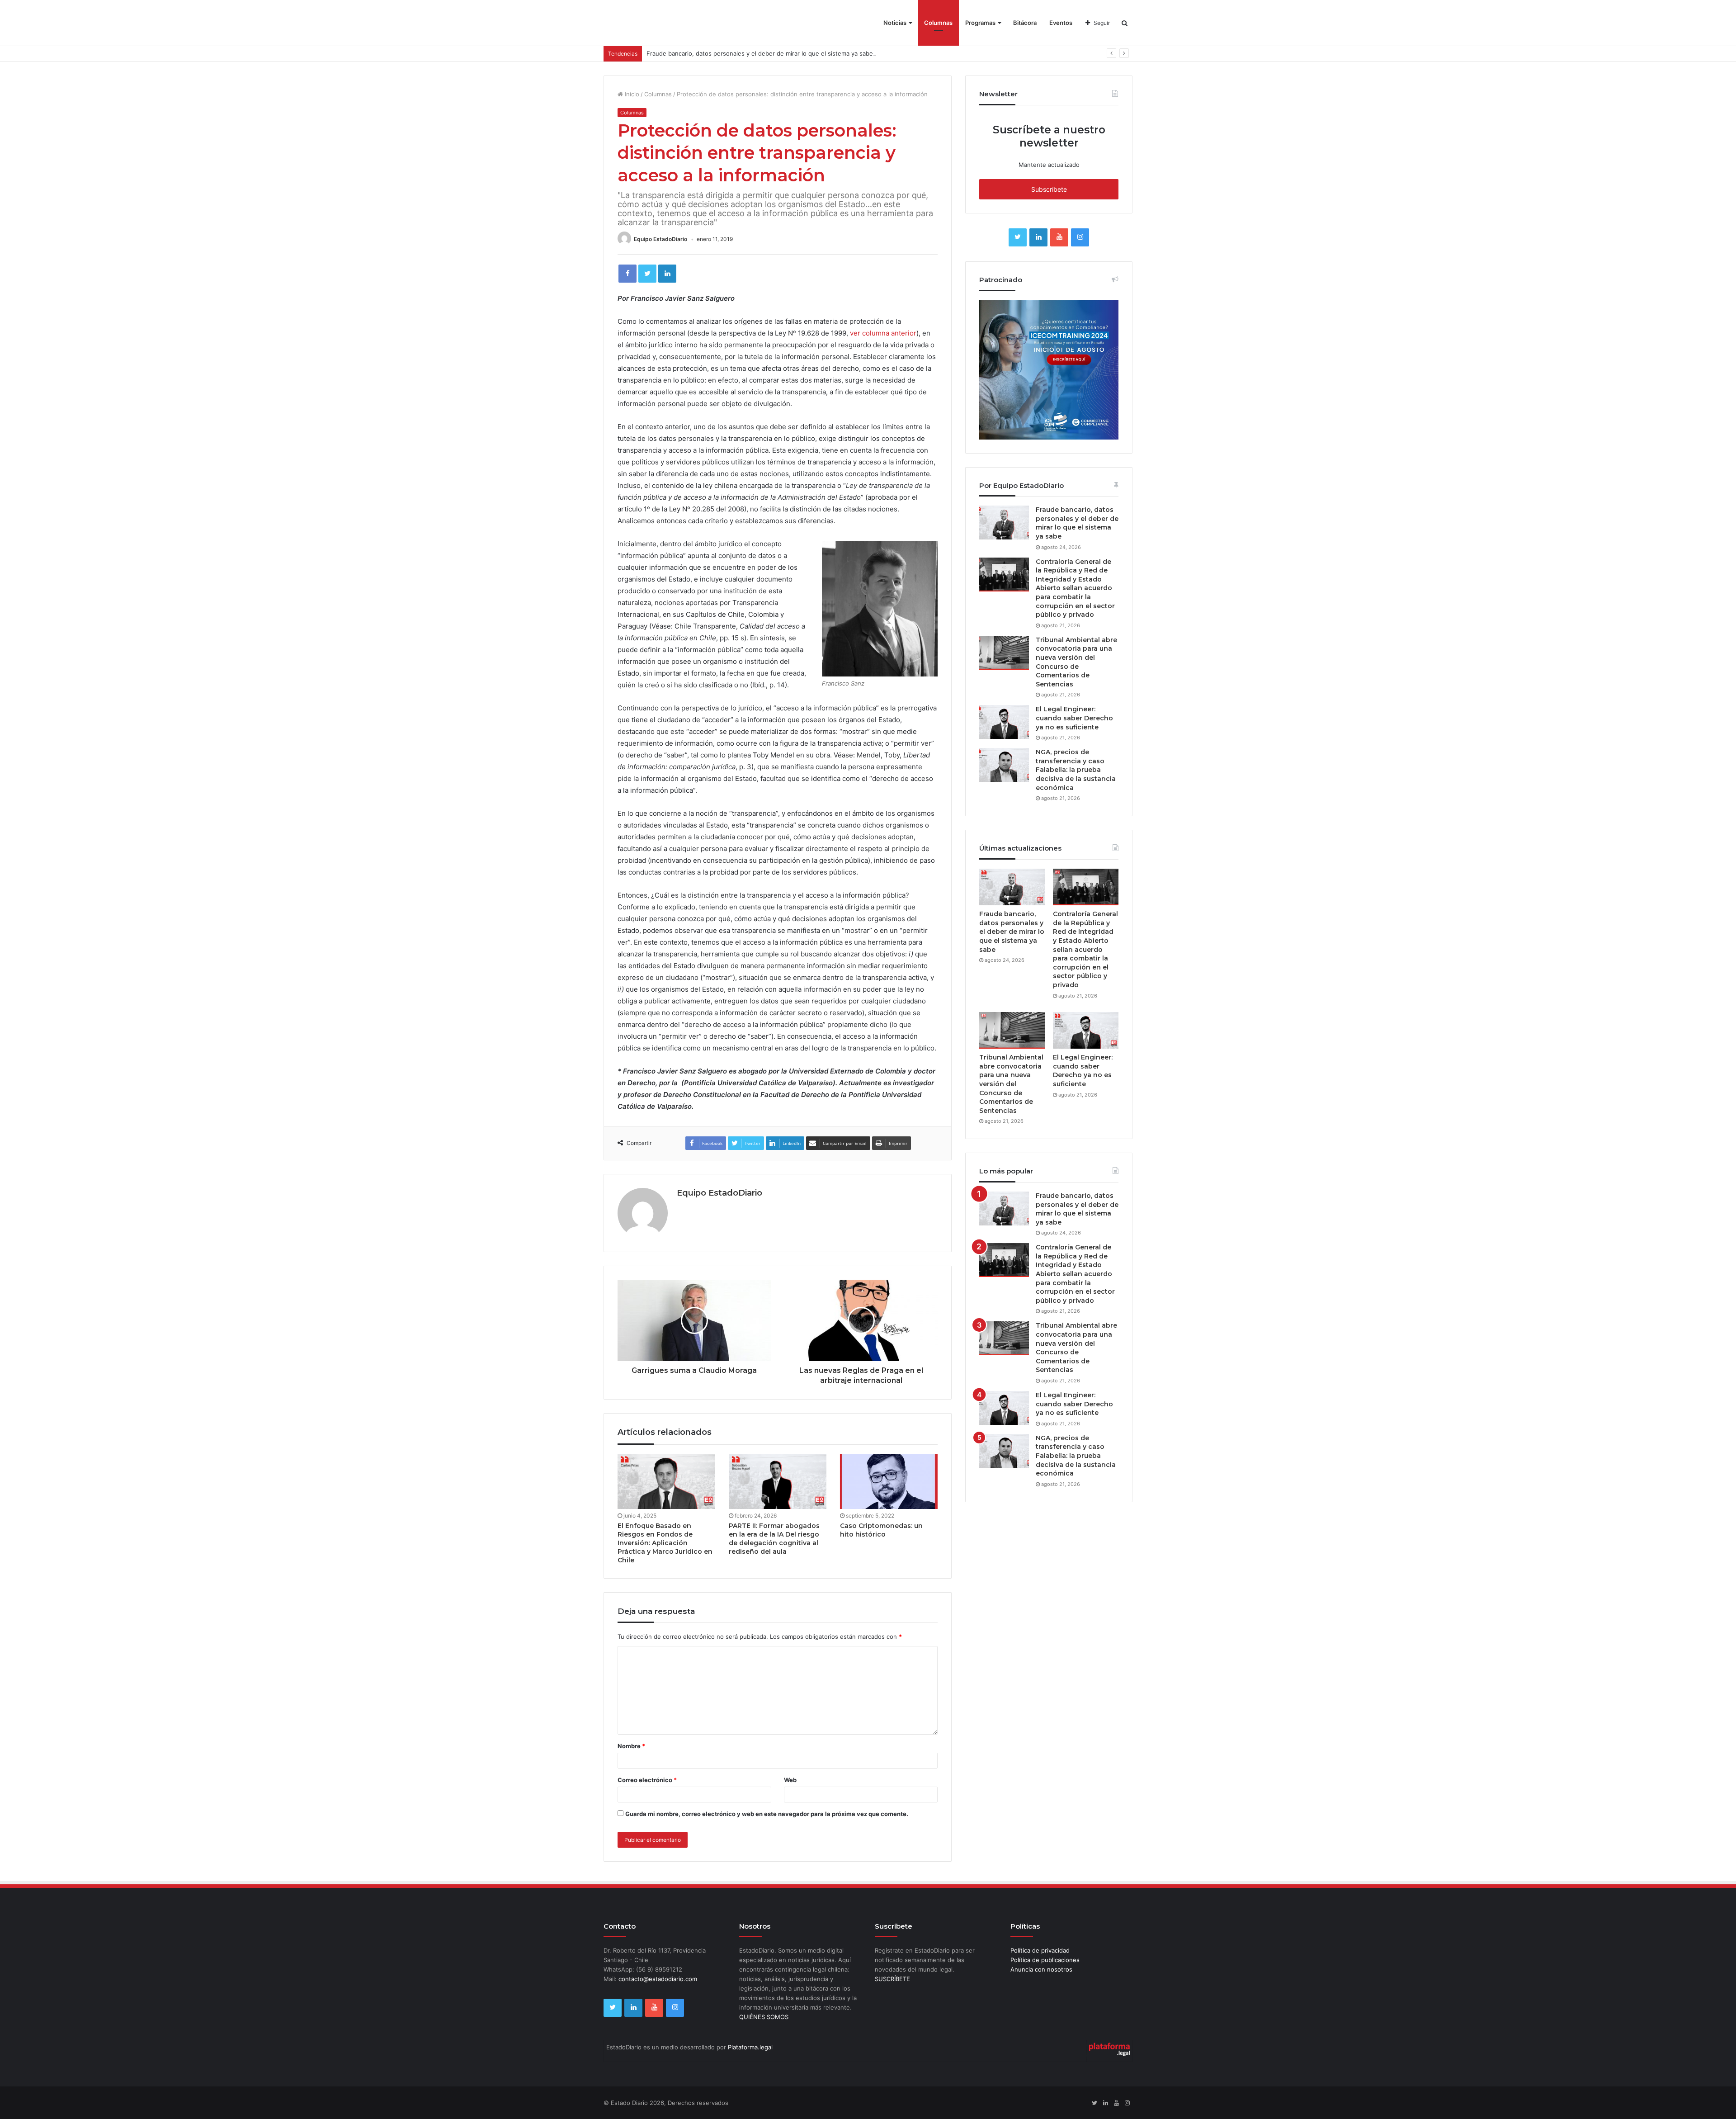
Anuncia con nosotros (1041, 1969)
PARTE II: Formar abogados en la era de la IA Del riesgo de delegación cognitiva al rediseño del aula (774, 1539)
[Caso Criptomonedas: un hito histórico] (889, 1481)
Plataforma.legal (750, 2047)
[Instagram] (1080, 237)
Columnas (938, 23)
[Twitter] (647, 274)
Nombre (631, 1746)
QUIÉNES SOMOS (764, 2017)
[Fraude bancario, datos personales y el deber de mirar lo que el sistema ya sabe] (1004, 523)
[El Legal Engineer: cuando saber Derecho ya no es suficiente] (1004, 722)
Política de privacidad (1040, 1950)
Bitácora (1025, 23)
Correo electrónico (647, 1780)
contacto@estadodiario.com (658, 1979)
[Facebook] (627, 274)
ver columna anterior (883, 333)
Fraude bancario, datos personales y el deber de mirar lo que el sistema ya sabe (760, 53)
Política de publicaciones (1045, 1960)
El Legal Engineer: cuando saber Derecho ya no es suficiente (1074, 718)
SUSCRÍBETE (892, 1979)
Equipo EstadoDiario (660, 239)
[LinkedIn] (667, 274)
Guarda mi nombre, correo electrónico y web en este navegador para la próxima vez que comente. (767, 1814)
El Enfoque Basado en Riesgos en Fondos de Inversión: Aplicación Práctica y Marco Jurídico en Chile (665, 1543)
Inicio (631, 94)
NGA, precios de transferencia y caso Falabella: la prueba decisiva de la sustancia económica (1076, 770)
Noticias (895, 23)
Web (790, 1780)
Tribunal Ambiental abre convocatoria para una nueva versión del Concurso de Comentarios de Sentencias (1076, 662)
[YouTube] (1059, 237)
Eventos (1061, 23)
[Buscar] (1125, 23)
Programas (980, 23)
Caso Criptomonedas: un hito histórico (881, 1530)
